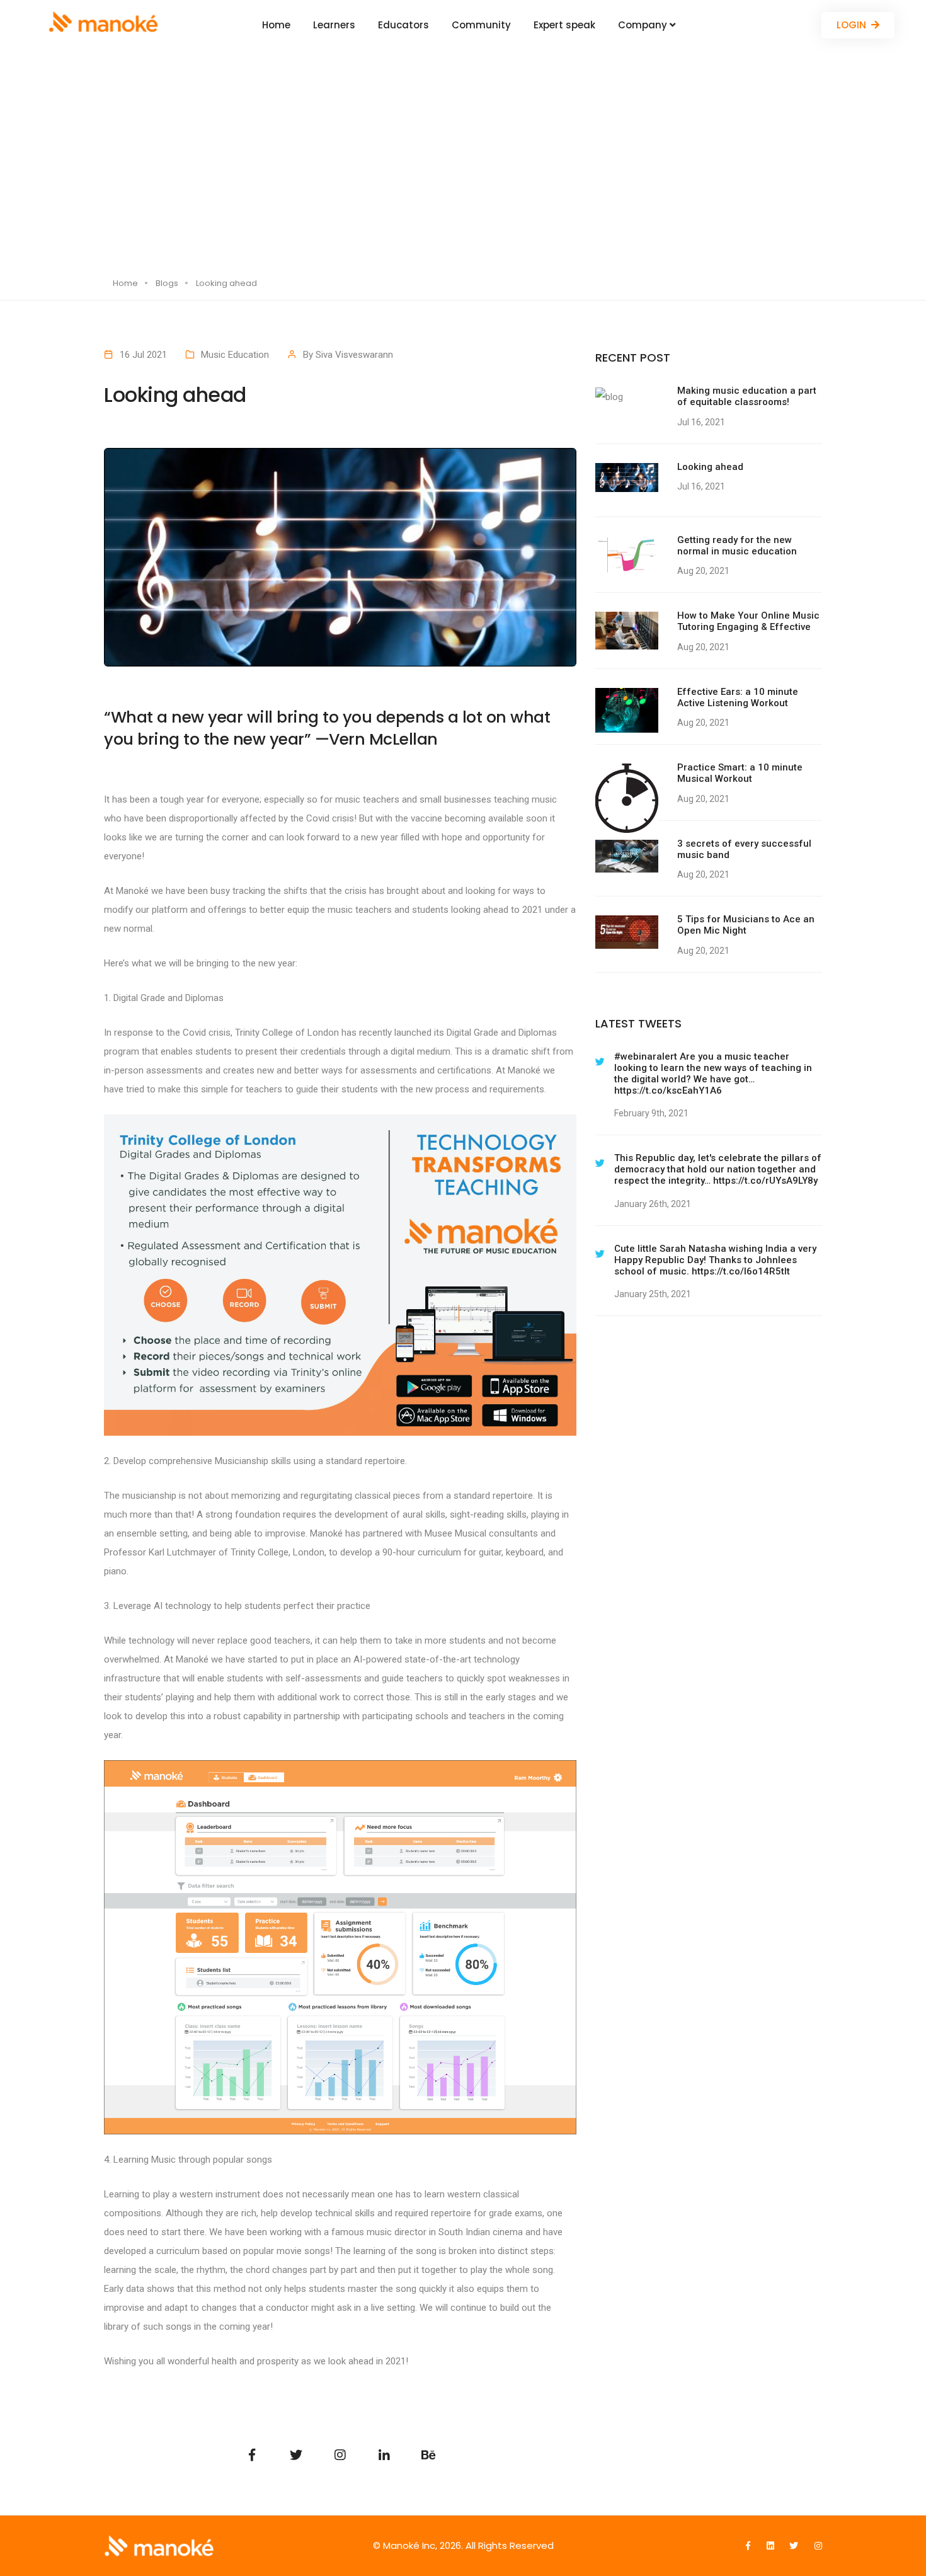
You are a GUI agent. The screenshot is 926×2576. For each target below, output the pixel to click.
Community (481, 25)
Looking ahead (710, 467)
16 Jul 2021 (143, 355)
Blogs (167, 283)
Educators (403, 25)
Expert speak (564, 25)
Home (276, 25)
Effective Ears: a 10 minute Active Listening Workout (738, 697)
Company (644, 25)
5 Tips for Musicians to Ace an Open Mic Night (746, 925)
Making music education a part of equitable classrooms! (747, 396)
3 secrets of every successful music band (744, 849)
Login (851, 25)
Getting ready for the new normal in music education (737, 546)
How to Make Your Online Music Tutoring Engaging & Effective (748, 621)
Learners (334, 25)
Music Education (235, 355)
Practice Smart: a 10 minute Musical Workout (740, 773)
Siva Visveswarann (354, 355)
